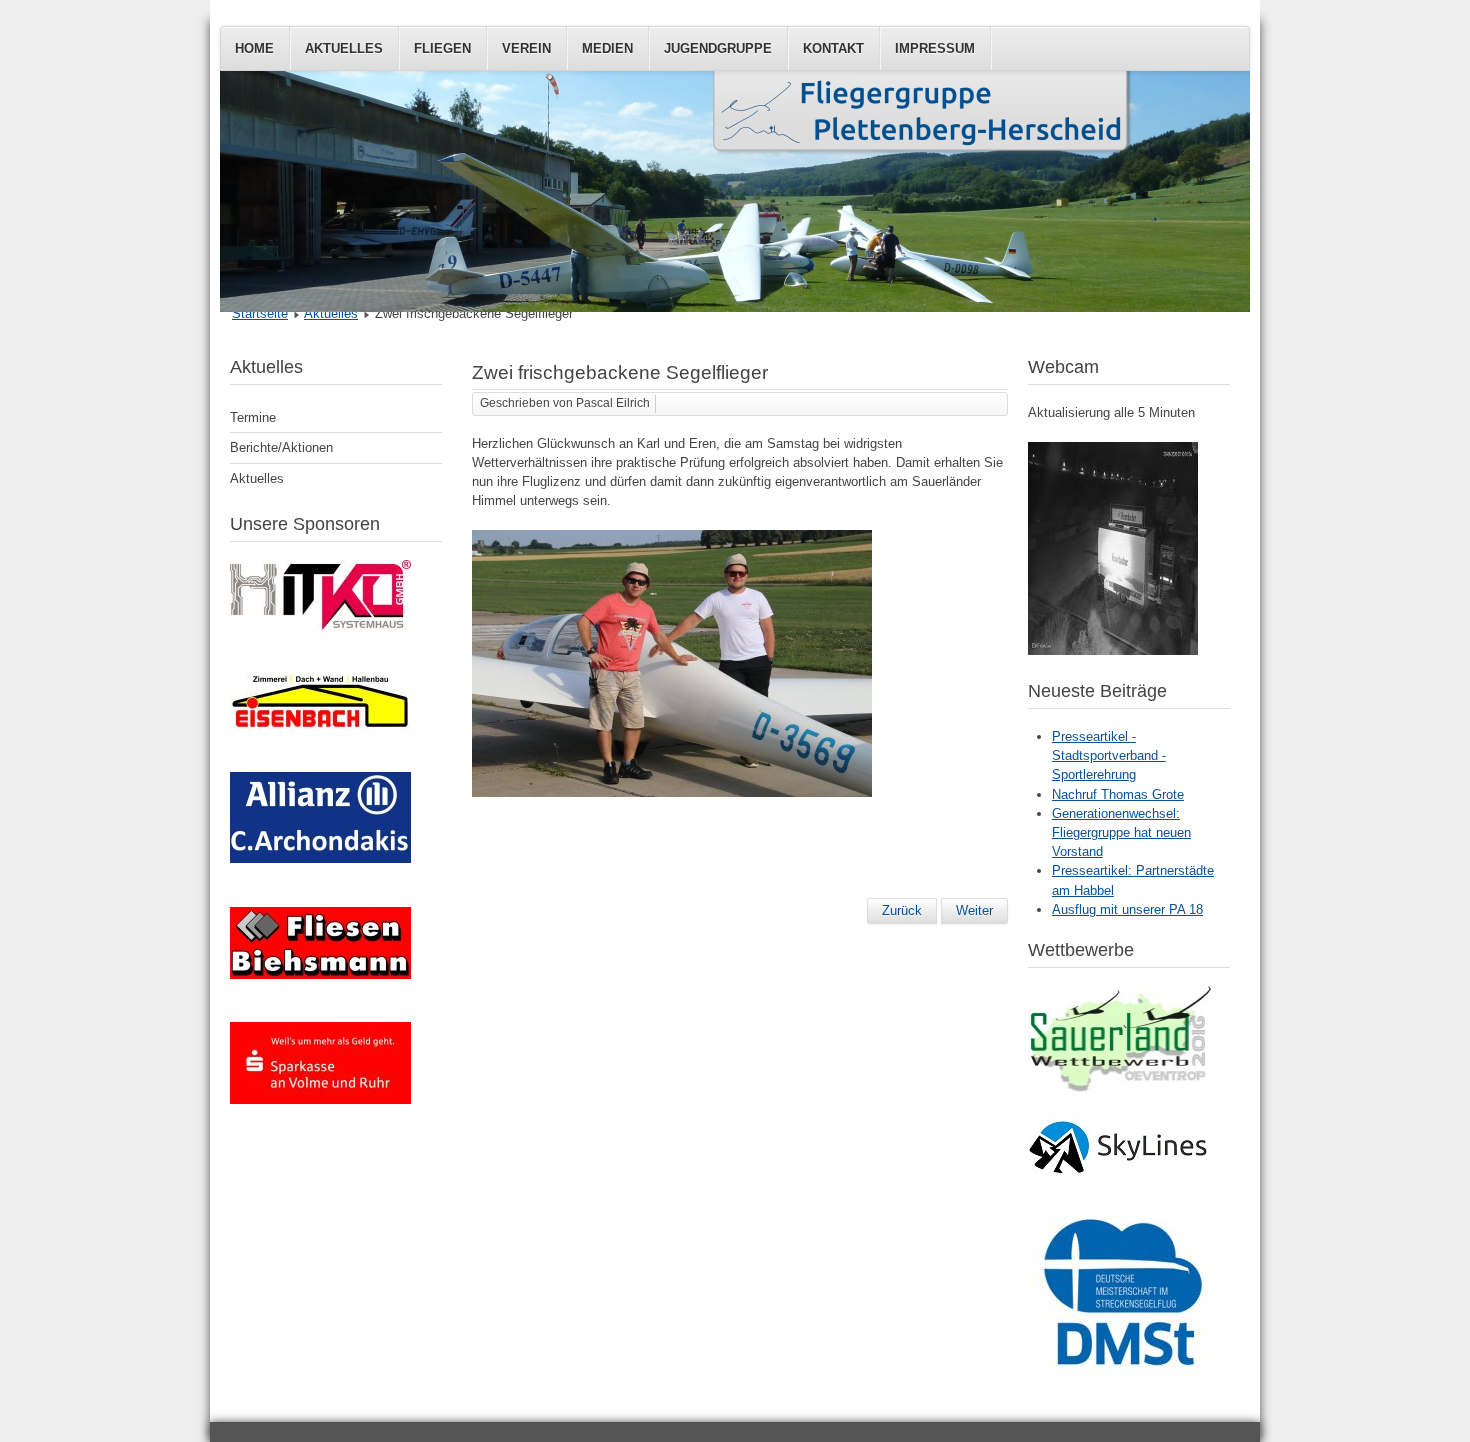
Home (254, 48)
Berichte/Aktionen (281, 447)
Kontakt (833, 48)
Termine (253, 417)
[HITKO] (320, 625)
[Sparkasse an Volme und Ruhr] (320, 1099)
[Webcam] (1113, 650)
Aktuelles (344, 48)
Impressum (935, 48)
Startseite (260, 313)
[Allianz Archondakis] (320, 858)
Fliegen (442, 48)
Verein (526, 48)
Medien (607, 48)
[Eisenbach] (320, 724)
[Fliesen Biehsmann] (320, 974)
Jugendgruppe (718, 48)
